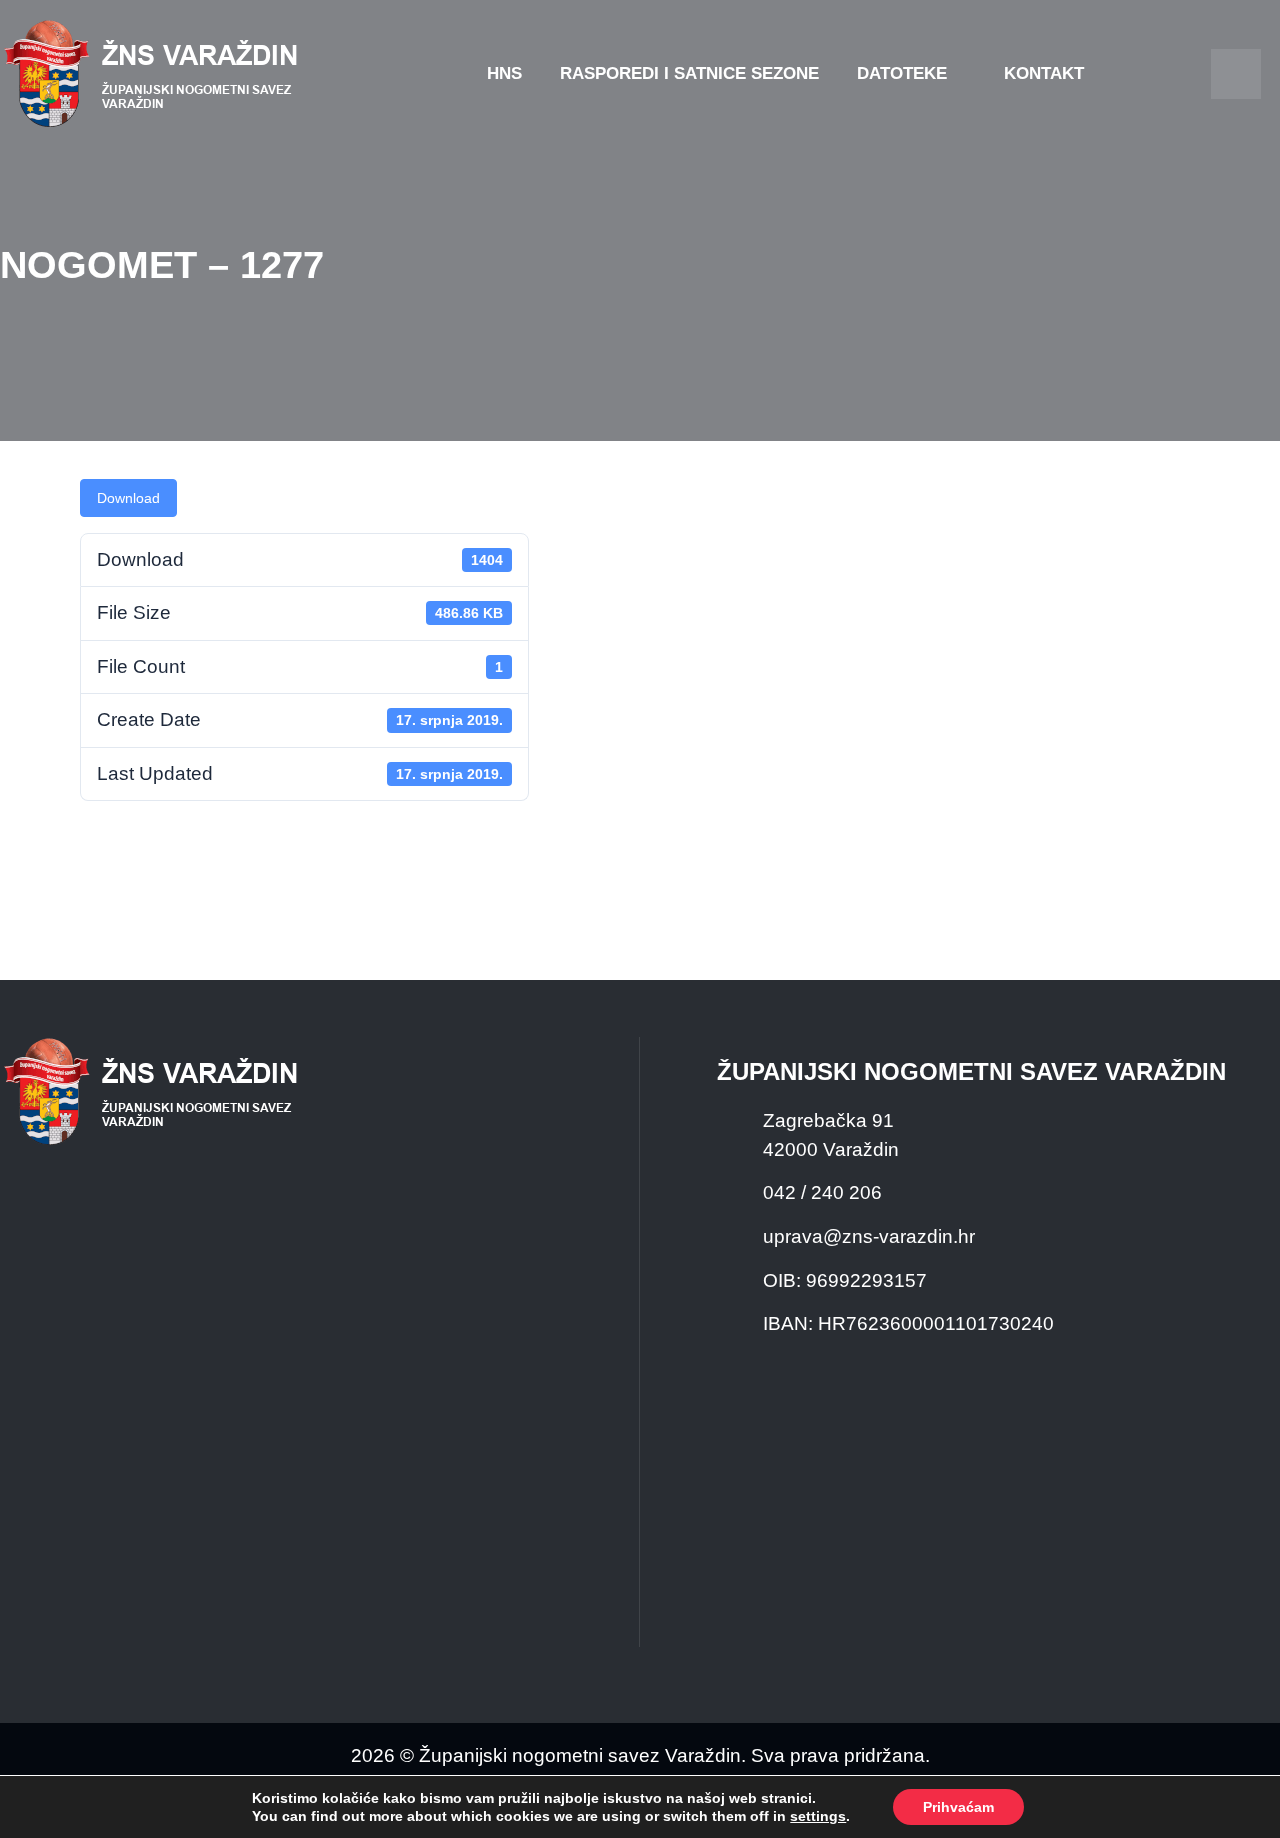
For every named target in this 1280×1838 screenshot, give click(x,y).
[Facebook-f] (1147, 74)
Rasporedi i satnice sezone (689, 73)
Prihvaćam (958, 1807)
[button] (1236, 74)
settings (818, 1816)
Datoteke (902, 73)
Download (128, 498)
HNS (504, 73)
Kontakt (1044, 73)
